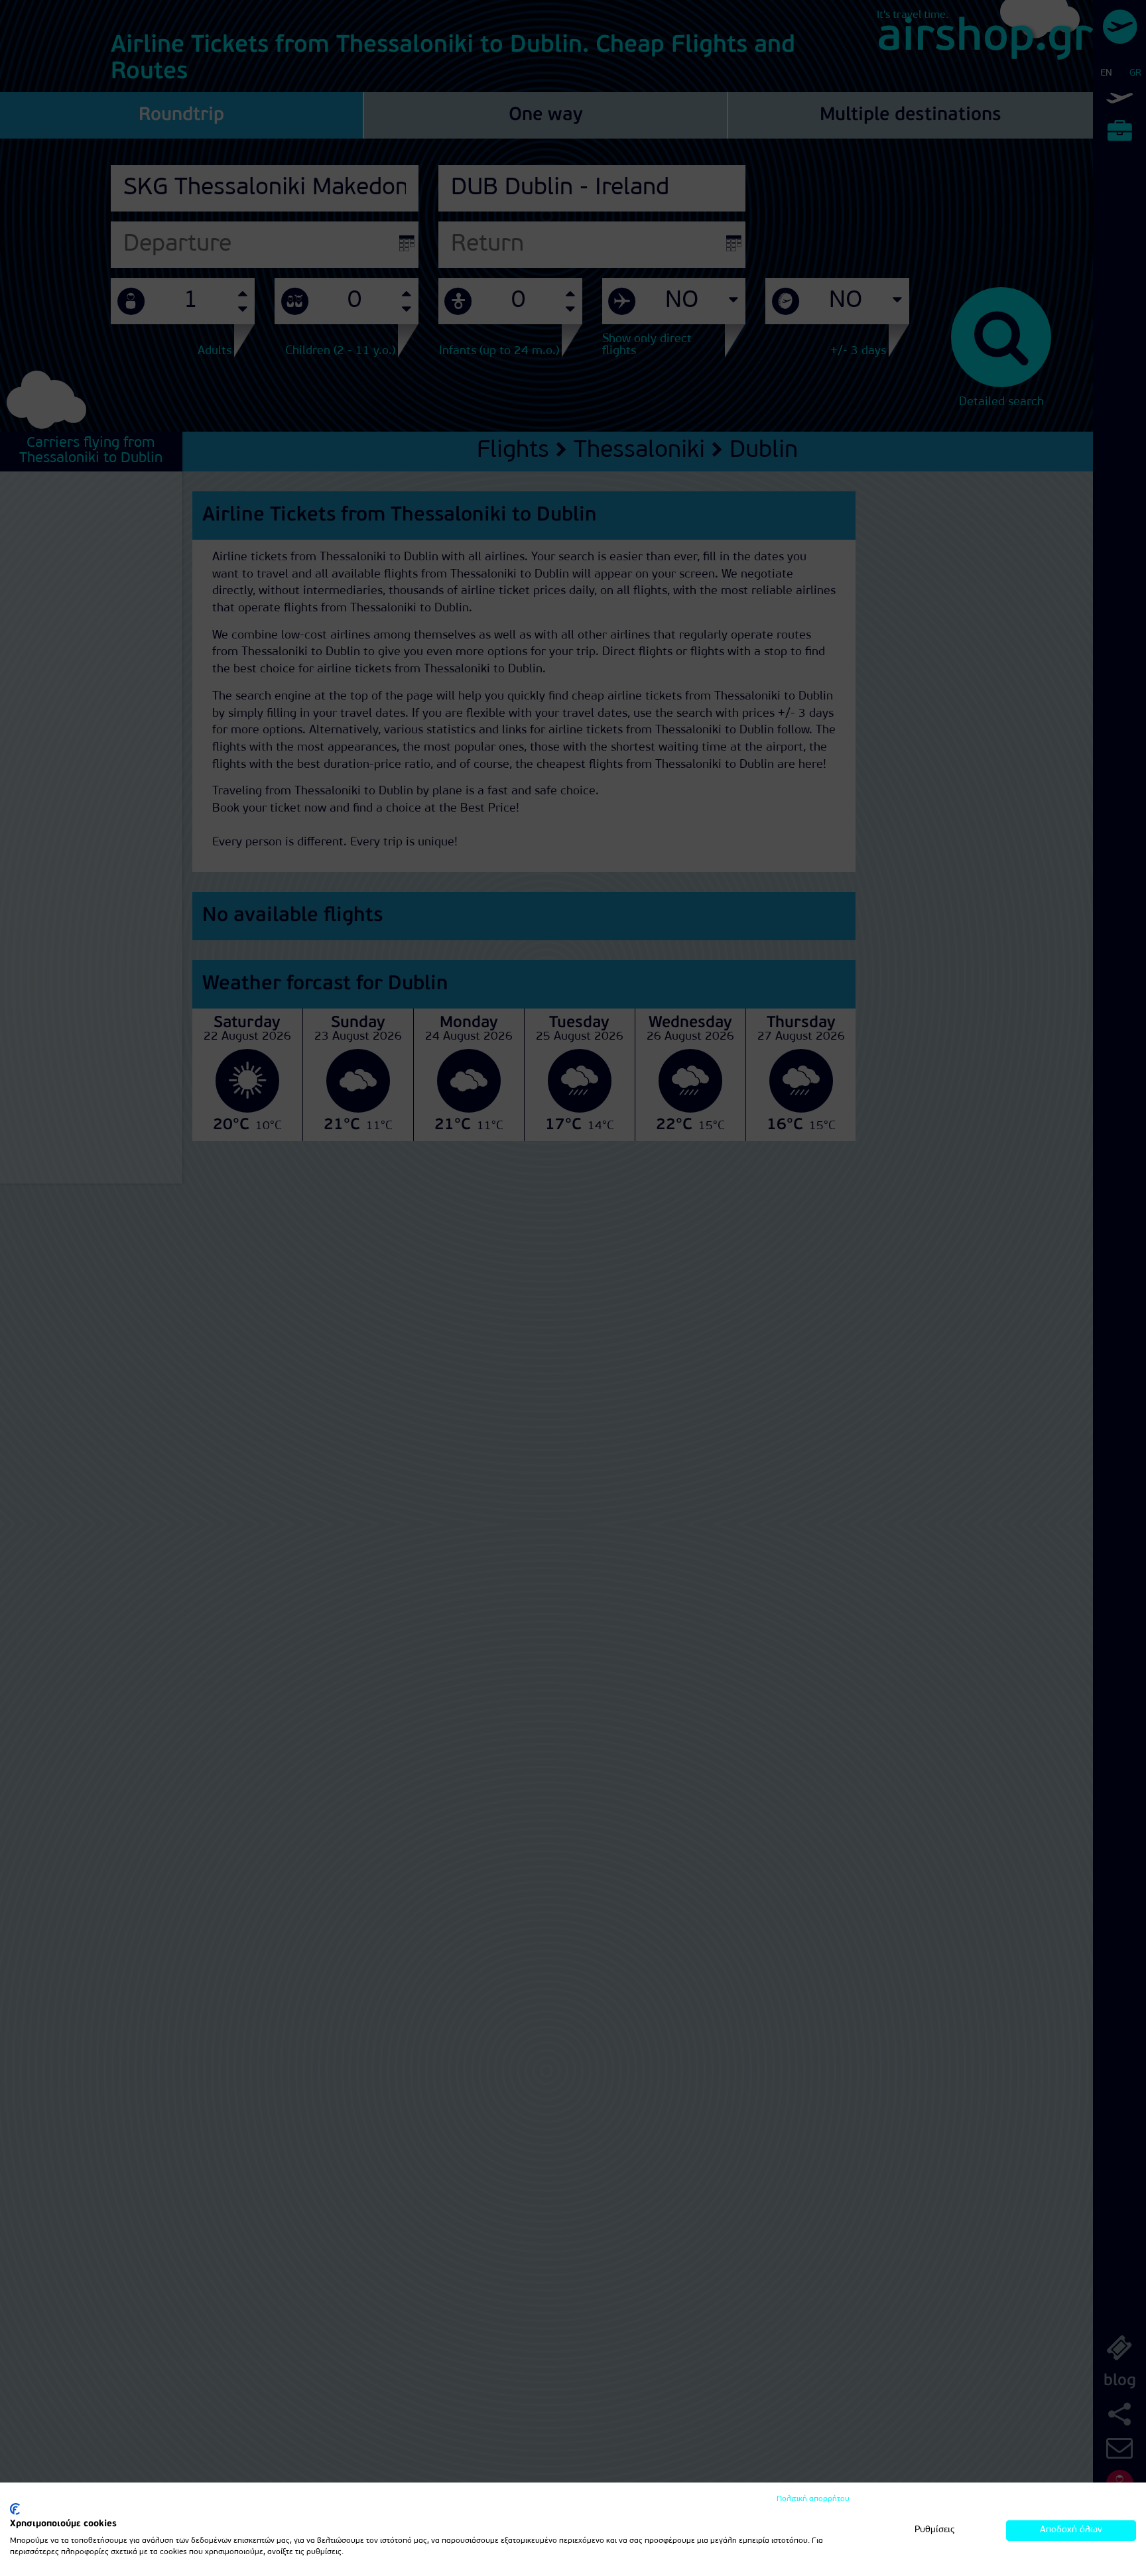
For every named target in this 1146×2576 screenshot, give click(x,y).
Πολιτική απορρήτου (813, 2499)
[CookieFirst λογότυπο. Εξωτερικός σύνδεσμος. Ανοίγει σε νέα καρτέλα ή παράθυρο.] (15, 2509)
